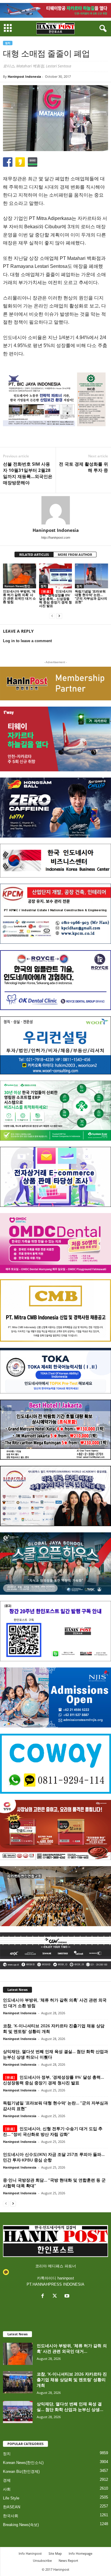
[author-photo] (55, 510)
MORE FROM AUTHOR (75, 554)
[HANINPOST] (55, 1631)
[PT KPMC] (55, 914)
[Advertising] (55, 399)
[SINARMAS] (55, 1496)
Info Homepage (81, 2553)
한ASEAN (12, 2507)
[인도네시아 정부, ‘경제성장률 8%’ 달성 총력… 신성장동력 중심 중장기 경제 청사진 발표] (56, 576)
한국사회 (11, 2516)
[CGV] (55, 1951)
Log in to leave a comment (27, 641)
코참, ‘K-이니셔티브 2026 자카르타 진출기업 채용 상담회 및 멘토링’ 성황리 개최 (72, 2380)
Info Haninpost (30, 2553)
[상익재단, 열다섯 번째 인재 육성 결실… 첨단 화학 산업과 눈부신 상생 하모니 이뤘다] (18, 2412)
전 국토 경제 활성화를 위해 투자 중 (83, 467)
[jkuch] (55, 1896)
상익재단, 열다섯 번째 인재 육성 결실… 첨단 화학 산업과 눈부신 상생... (70, 2407)
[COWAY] (55, 1764)
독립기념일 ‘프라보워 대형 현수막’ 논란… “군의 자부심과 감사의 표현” (91, 596)
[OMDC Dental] (55, 1243)
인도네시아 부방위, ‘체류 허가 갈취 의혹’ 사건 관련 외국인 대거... (72, 2348)
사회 (7, 2489)
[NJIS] (55, 1697)
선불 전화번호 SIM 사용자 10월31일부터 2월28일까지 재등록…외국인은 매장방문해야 (28, 473)
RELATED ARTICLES (34, 554)
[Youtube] (68, 2296)
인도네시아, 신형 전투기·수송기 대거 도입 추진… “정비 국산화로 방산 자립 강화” (53, 2131)
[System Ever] (55, 1111)
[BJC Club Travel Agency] (55, 1430)
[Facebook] (44, 2296)
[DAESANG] (55, 1830)
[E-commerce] (55, 1177)
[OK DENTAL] (55, 980)
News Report (68, 2560)
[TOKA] (55, 1371)
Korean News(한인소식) (20, 586)
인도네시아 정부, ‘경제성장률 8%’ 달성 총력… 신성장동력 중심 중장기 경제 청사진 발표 (55, 598)
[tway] (55, 10)
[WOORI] (55, 1045)
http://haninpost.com (56, 537)
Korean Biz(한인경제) (21, 2471)
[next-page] (59, 616)
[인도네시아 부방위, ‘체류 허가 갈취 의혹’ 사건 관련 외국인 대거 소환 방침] (20, 576)
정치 (8, 43)
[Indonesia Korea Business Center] (55, 861)
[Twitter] (56, 2296)
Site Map (55, 2553)
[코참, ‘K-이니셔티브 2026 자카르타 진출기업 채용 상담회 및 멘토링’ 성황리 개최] (18, 2382)
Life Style (11, 2498)
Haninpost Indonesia (24, 76)
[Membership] (55, 684)
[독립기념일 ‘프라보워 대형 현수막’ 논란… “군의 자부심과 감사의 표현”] (91, 576)
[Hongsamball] (55, 808)
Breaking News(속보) (21, 2525)
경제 (7, 2480)
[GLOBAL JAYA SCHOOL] (55, 1564)
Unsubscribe (42, 2560)
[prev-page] (52, 616)
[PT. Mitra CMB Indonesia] (55, 1310)
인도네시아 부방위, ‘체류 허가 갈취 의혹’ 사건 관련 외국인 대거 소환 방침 (19, 596)
